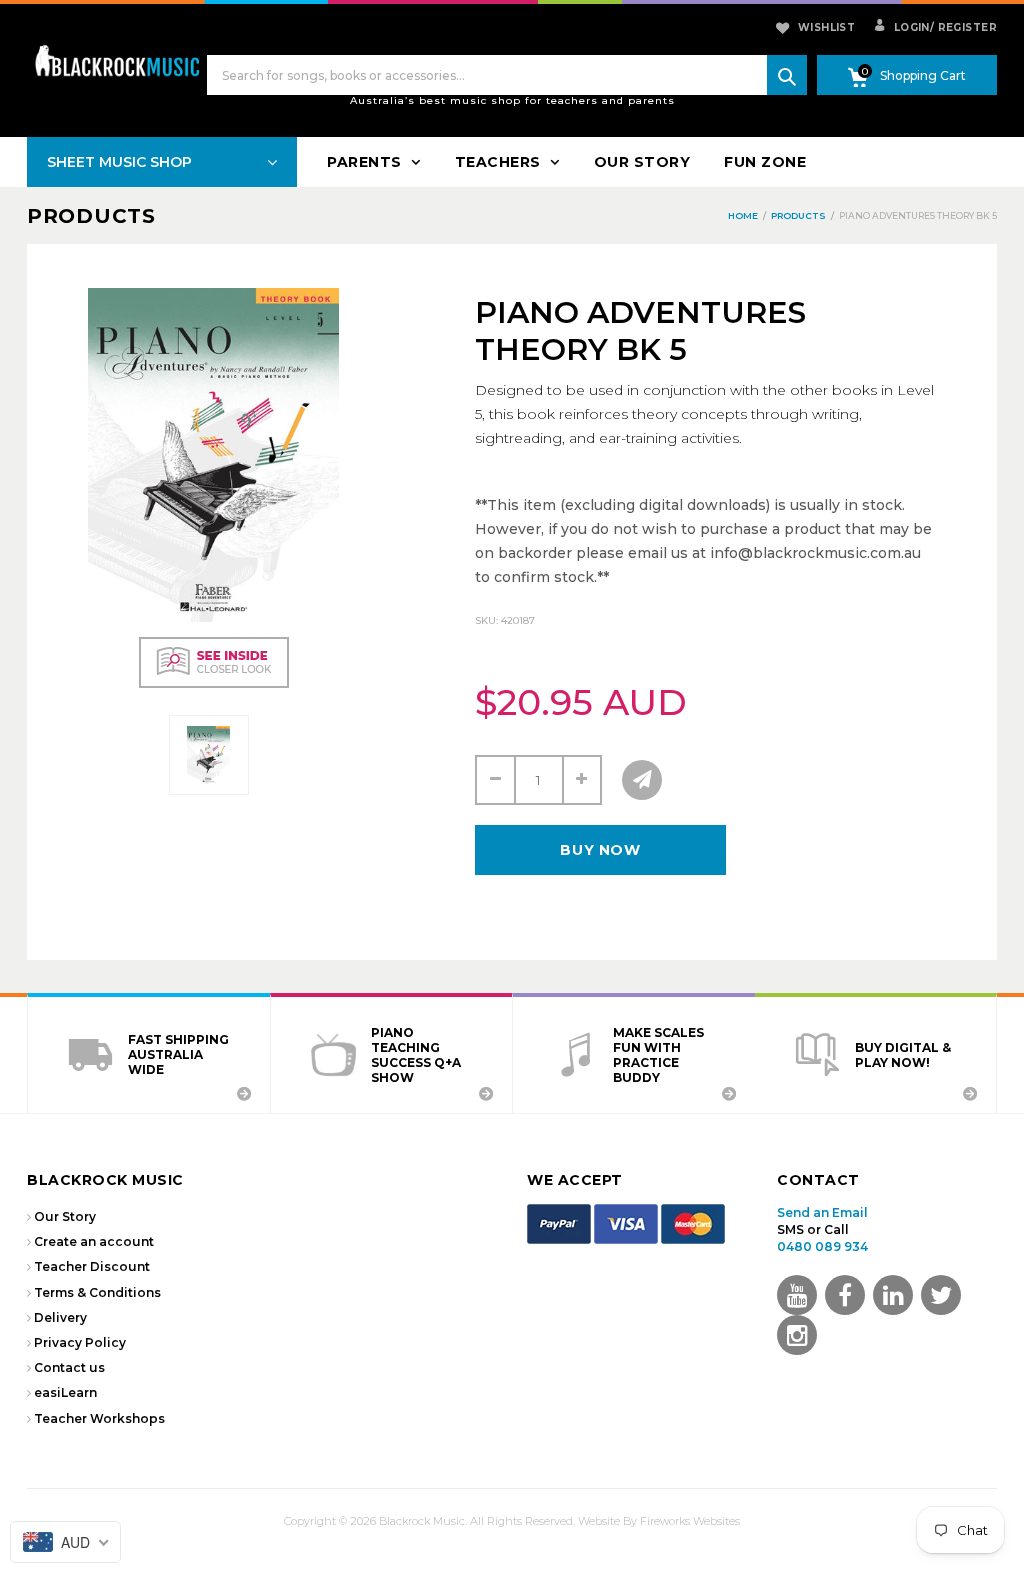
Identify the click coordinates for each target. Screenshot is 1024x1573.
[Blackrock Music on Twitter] (893, 1295)
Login (910, 27)
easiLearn (65, 1392)
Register (963, 27)
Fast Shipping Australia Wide (178, 1054)
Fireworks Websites (690, 1521)
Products (91, 216)
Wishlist (826, 27)
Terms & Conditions (97, 1292)
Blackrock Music (422, 1521)
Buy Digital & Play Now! (903, 1055)
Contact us (69, 1367)
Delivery (60, 1317)
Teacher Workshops (99, 1418)
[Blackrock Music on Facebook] (845, 1295)
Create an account (94, 1241)
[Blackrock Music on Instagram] (797, 1335)
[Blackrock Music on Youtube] (797, 1295)
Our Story (65, 1216)
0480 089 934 (822, 1246)
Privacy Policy (80, 1342)
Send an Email (822, 1212)
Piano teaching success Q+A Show (416, 1055)
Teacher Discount (92, 1266)
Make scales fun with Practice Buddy (658, 1055)
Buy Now (600, 850)
